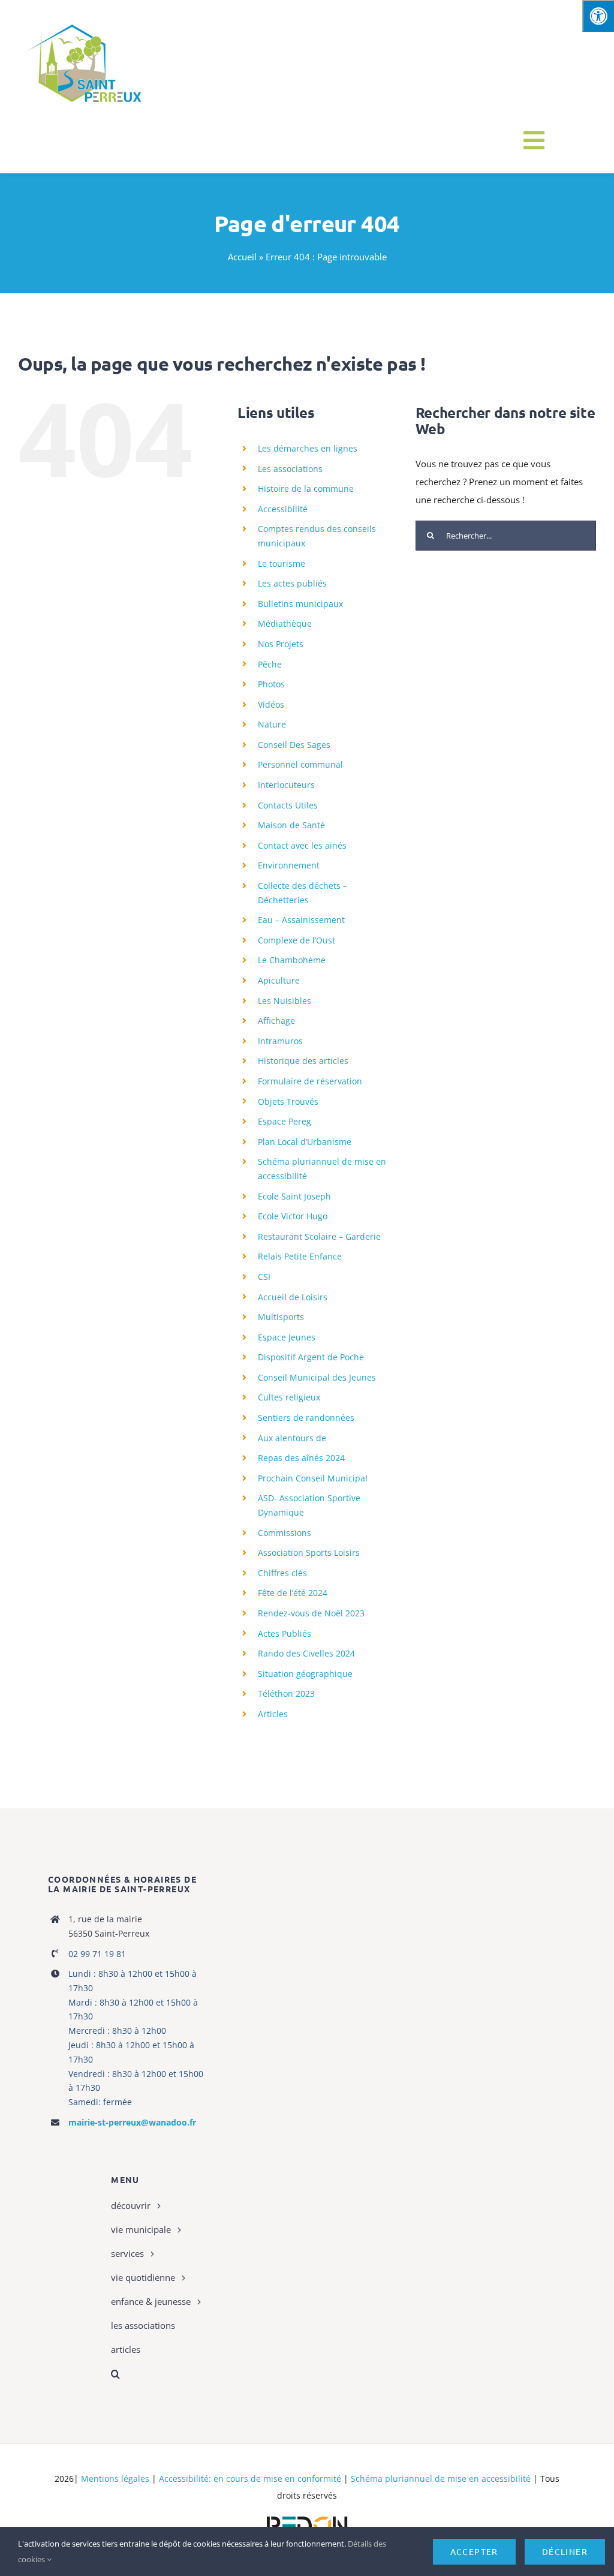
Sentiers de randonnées (306, 1418)
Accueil (242, 257)
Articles (273, 1714)
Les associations (290, 469)
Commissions (285, 1533)
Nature (272, 724)
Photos (271, 684)
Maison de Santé (291, 825)
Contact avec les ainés (302, 845)
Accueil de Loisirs (293, 1297)
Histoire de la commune (306, 489)
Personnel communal (300, 764)
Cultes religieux (289, 1397)
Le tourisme (282, 563)
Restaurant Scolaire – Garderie (319, 1236)
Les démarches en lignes (308, 448)
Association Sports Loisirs (309, 1552)
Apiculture (279, 980)
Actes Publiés (285, 1633)
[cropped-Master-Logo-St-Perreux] (84, 19)
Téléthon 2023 (286, 1693)
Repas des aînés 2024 (301, 1458)
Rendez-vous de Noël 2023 (311, 1613)
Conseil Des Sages (294, 745)
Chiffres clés (282, 1573)
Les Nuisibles (285, 1001)
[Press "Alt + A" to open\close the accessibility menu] (598, 16)
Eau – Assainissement (301, 920)
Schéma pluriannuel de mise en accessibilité (441, 2479)
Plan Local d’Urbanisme (305, 1142)
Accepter (474, 2551)
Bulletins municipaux (300, 604)
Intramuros (280, 1041)
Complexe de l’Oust (297, 940)
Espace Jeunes (287, 1337)
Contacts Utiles (288, 805)
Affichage (276, 1021)
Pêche (270, 664)
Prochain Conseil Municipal (313, 1478)
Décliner (565, 2551)
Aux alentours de (292, 1438)
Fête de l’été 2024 (293, 1593)
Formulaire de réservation (310, 1081)
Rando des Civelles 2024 (306, 1653)
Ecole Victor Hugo (293, 1216)
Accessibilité (283, 509)
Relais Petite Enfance (300, 1256)
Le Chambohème (292, 960)
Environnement (289, 865)
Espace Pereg (285, 1121)
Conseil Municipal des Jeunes (317, 1377)
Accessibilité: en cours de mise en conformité (250, 2479)
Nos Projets (281, 644)
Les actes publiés (292, 583)
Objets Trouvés (288, 1101)
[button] (209, 2374)
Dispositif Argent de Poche (311, 1357)
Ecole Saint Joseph (294, 1196)
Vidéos (271, 704)
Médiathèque (285, 623)
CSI (264, 1277)
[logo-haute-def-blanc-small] (307, 2517)
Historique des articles (303, 1061)
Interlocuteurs (286, 785)
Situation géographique (305, 1674)
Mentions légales (115, 2479)
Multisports (281, 1317)
